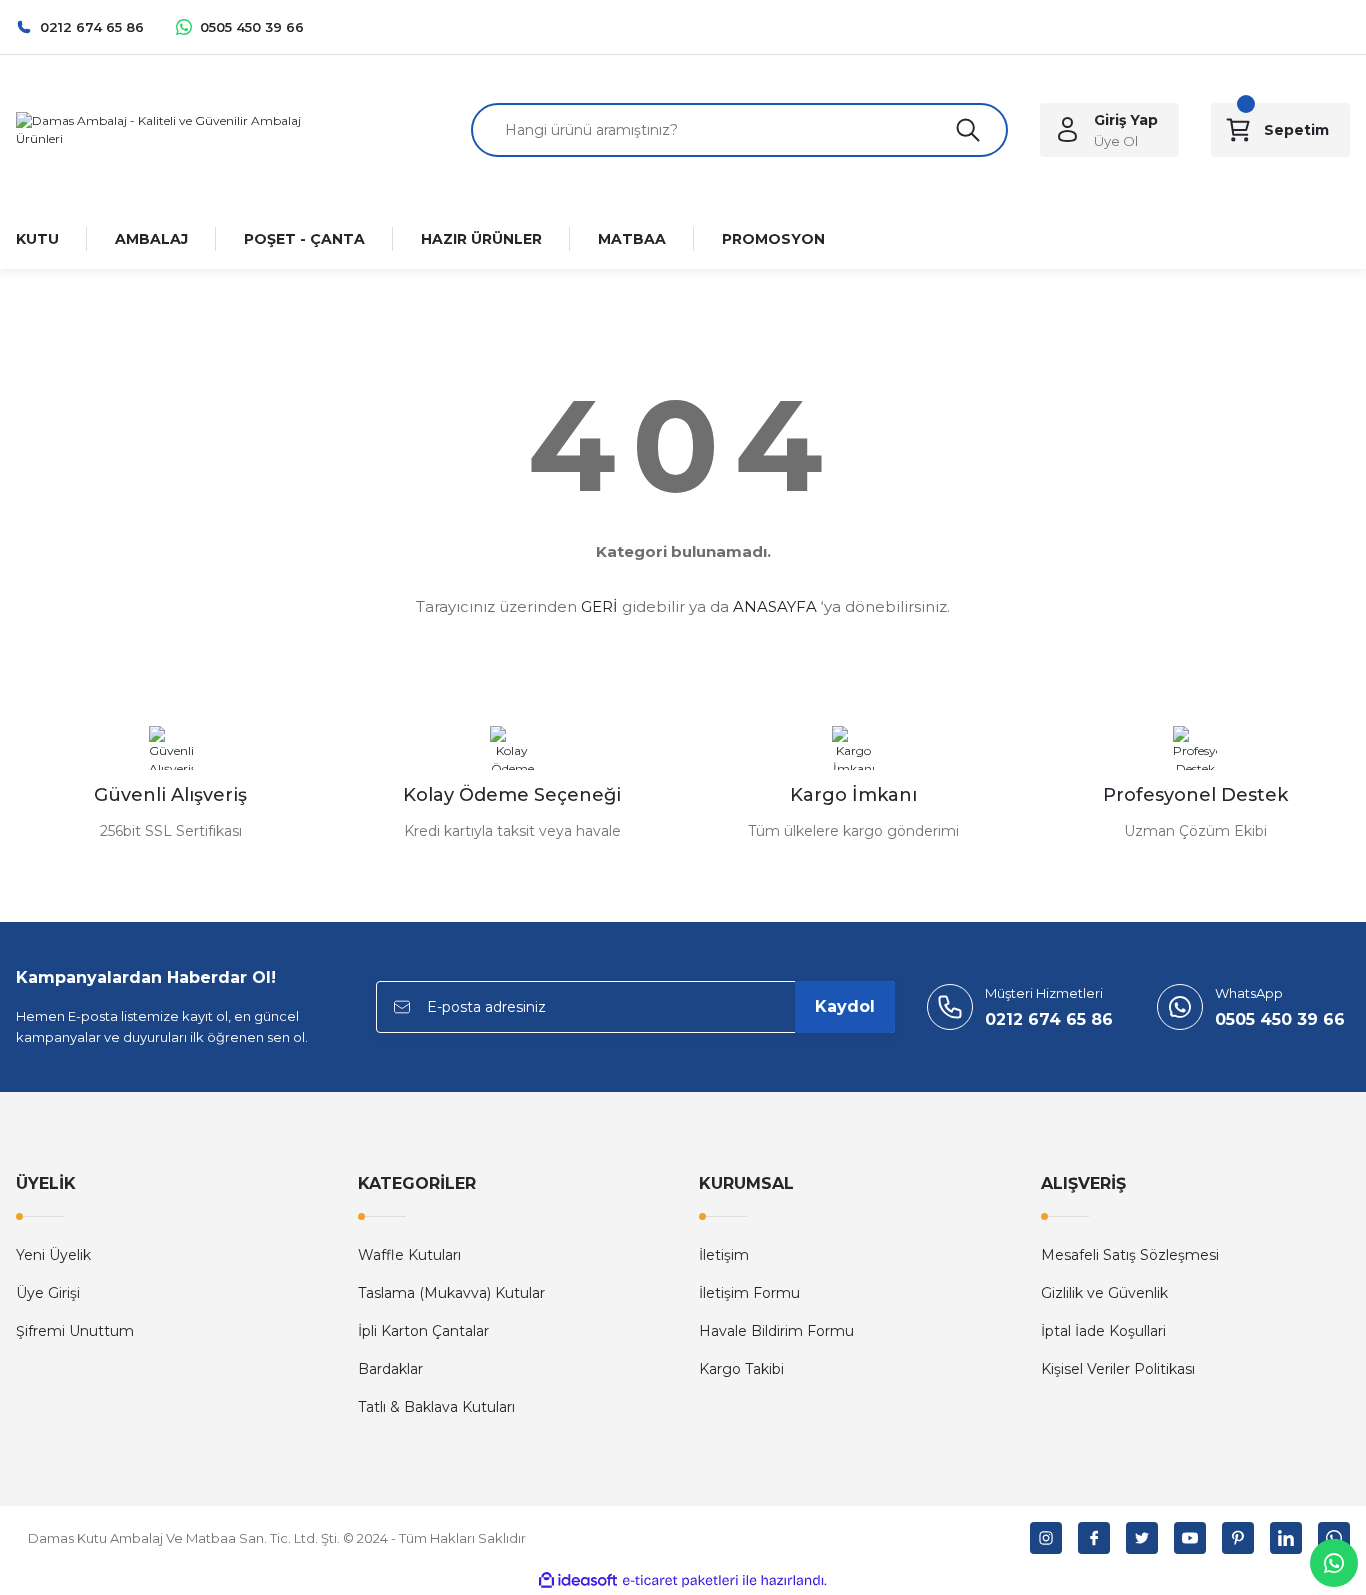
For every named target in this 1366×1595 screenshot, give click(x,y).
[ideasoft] (578, 1580)
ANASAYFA (775, 606)
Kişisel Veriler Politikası (1118, 1369)
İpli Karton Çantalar (423, 1331)
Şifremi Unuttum (75, 1331)
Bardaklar (390, 1369)
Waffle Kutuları (409, 1255)
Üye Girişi (48, 1293)
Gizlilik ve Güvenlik (1104, 1293)
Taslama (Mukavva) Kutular (451, 1293)
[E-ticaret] (680, 1581)
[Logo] (171, 128)
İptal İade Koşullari (1103, 1331)
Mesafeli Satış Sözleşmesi (1130, 1255)
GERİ (599, 606)
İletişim (724, 1255)
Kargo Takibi (741, 1369)
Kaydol (845, 1006)
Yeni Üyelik (53, 1255)
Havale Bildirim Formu (776, 1331)
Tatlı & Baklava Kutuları (436, 1407)
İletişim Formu (749, 1293)
